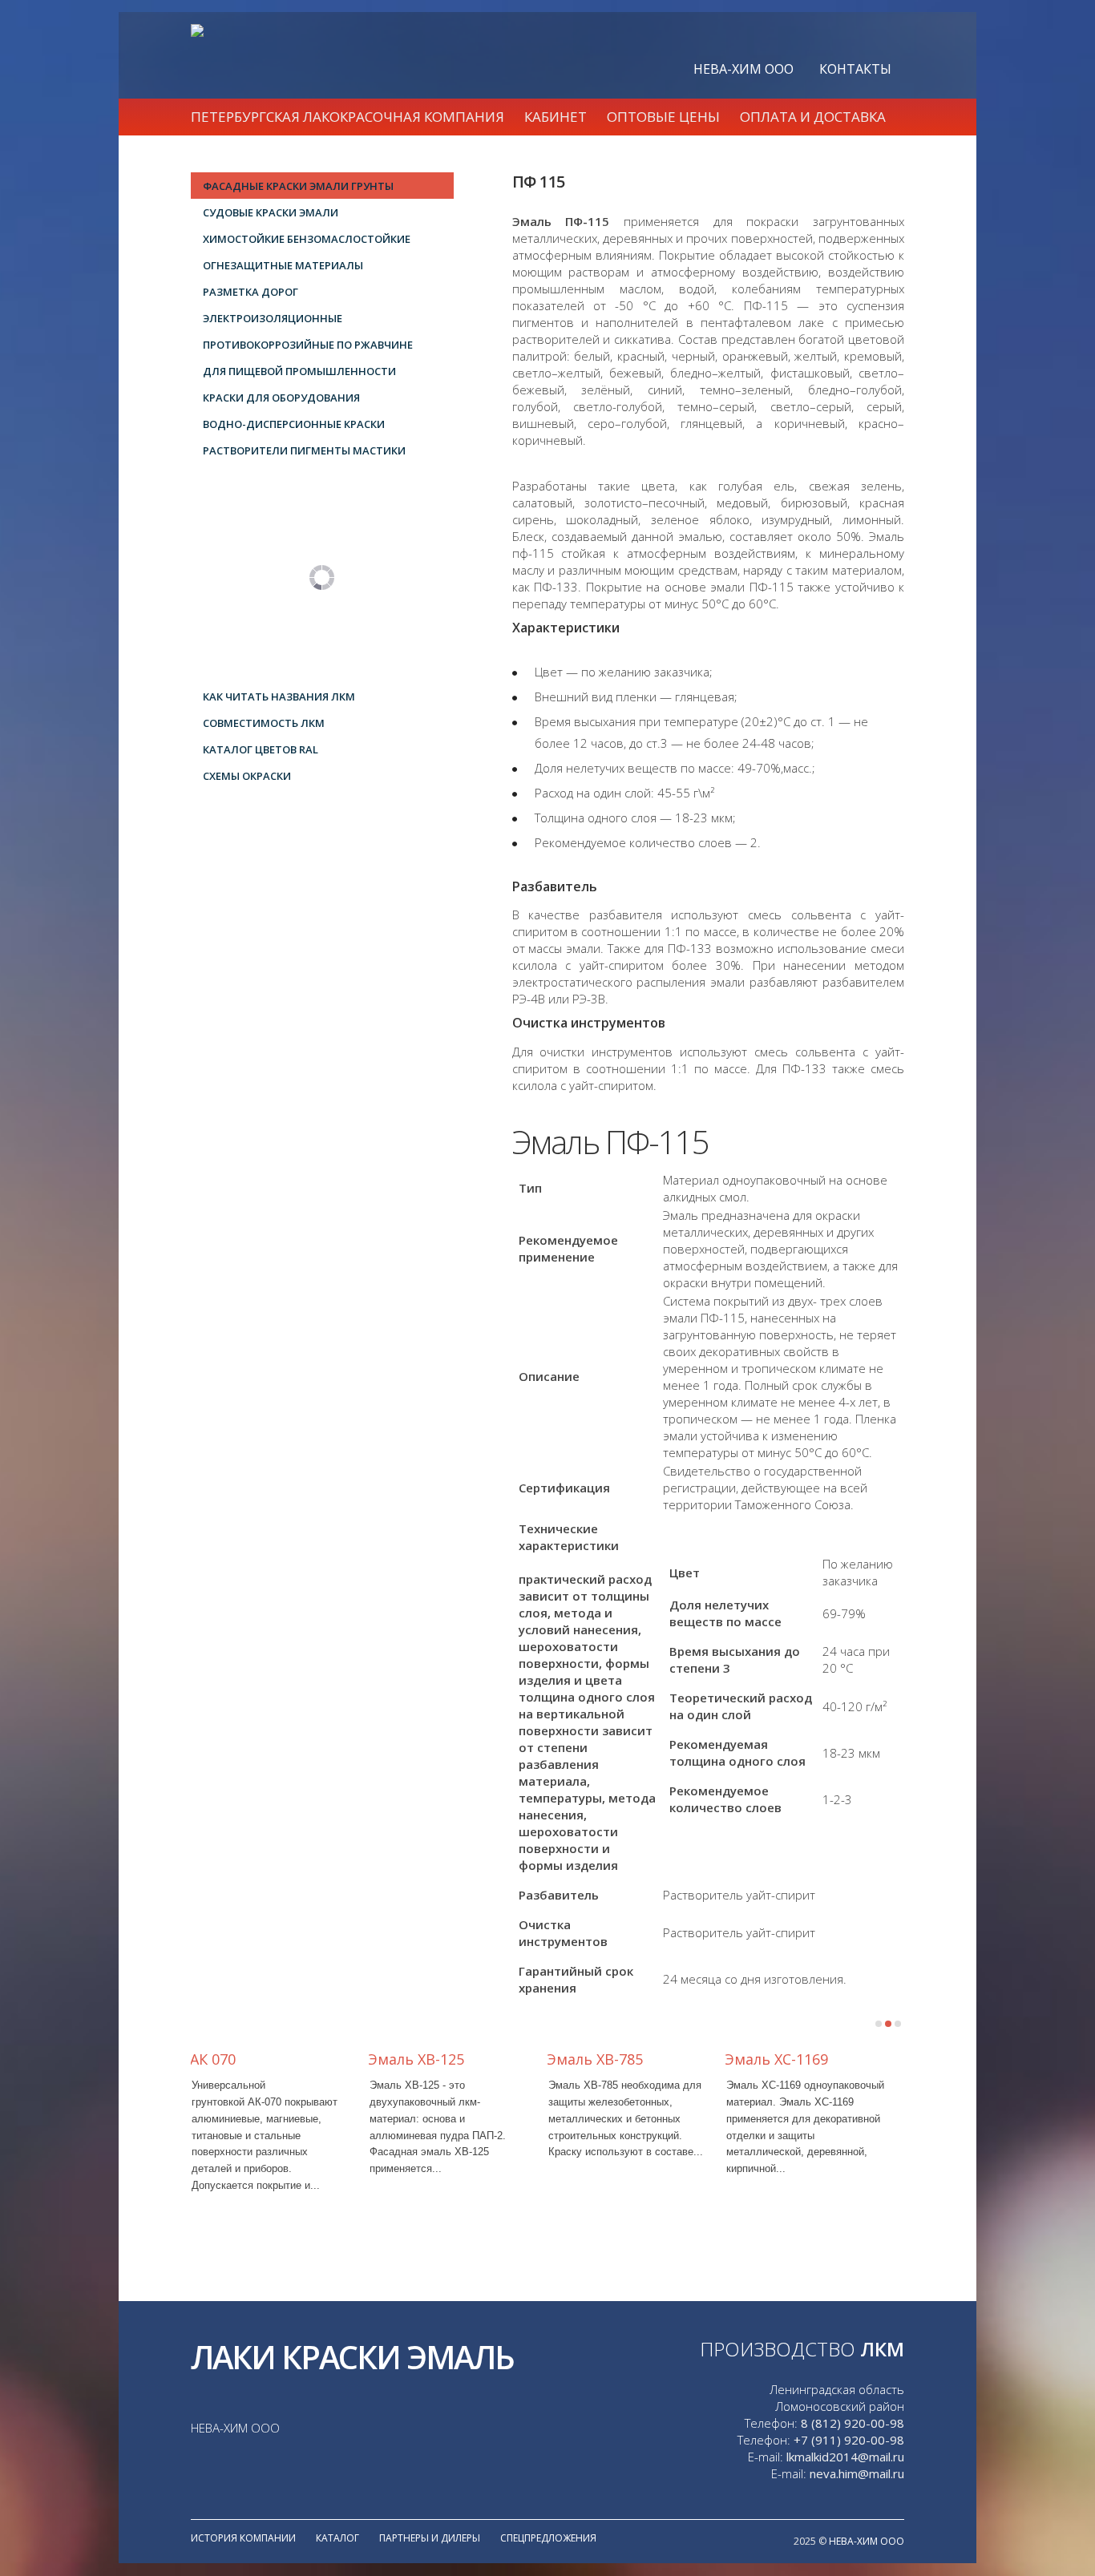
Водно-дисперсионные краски (294, 424)
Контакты (855, 69)
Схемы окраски (247, 776)
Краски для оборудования (281, 398)
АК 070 (213, 2059)
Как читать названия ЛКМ (279, 696)
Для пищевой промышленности (299, 371)
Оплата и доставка (813, 117)
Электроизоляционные (273, 318)
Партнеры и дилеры (430, 2538)
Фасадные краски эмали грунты (298, 186)
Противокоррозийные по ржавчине (308, 345)
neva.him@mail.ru (857, 2473)
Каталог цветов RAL (261, 749)
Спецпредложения (548, 2538)
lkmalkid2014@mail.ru (845, 2457)
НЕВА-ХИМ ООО (743, 69)
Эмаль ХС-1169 (776, 2059)
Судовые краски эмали (271, 212)
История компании (243, 2538)
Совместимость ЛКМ (264, 723)
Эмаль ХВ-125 (416, 2059)
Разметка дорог (251, 292)
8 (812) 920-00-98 (853, 2423)
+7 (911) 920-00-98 (849, 2440)
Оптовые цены (663, 117)
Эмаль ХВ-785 (595, 2059)
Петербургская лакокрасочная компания (347, 117)
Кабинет (556, 117)
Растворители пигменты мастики (304, 450)
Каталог (337, 2538)
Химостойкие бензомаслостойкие (307, 239)
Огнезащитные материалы (283, 265)
